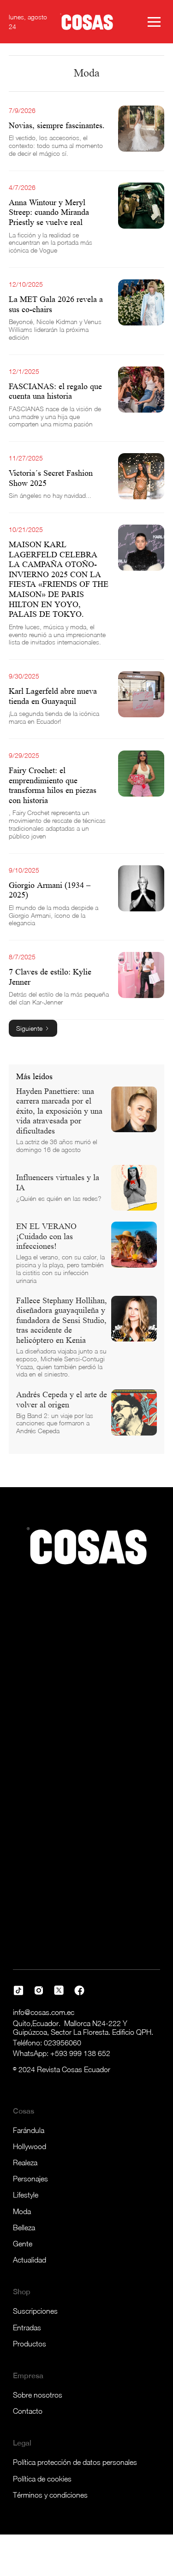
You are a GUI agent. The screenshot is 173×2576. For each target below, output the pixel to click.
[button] (154, 22)
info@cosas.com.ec (44, 2012)
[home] (87, 22)
